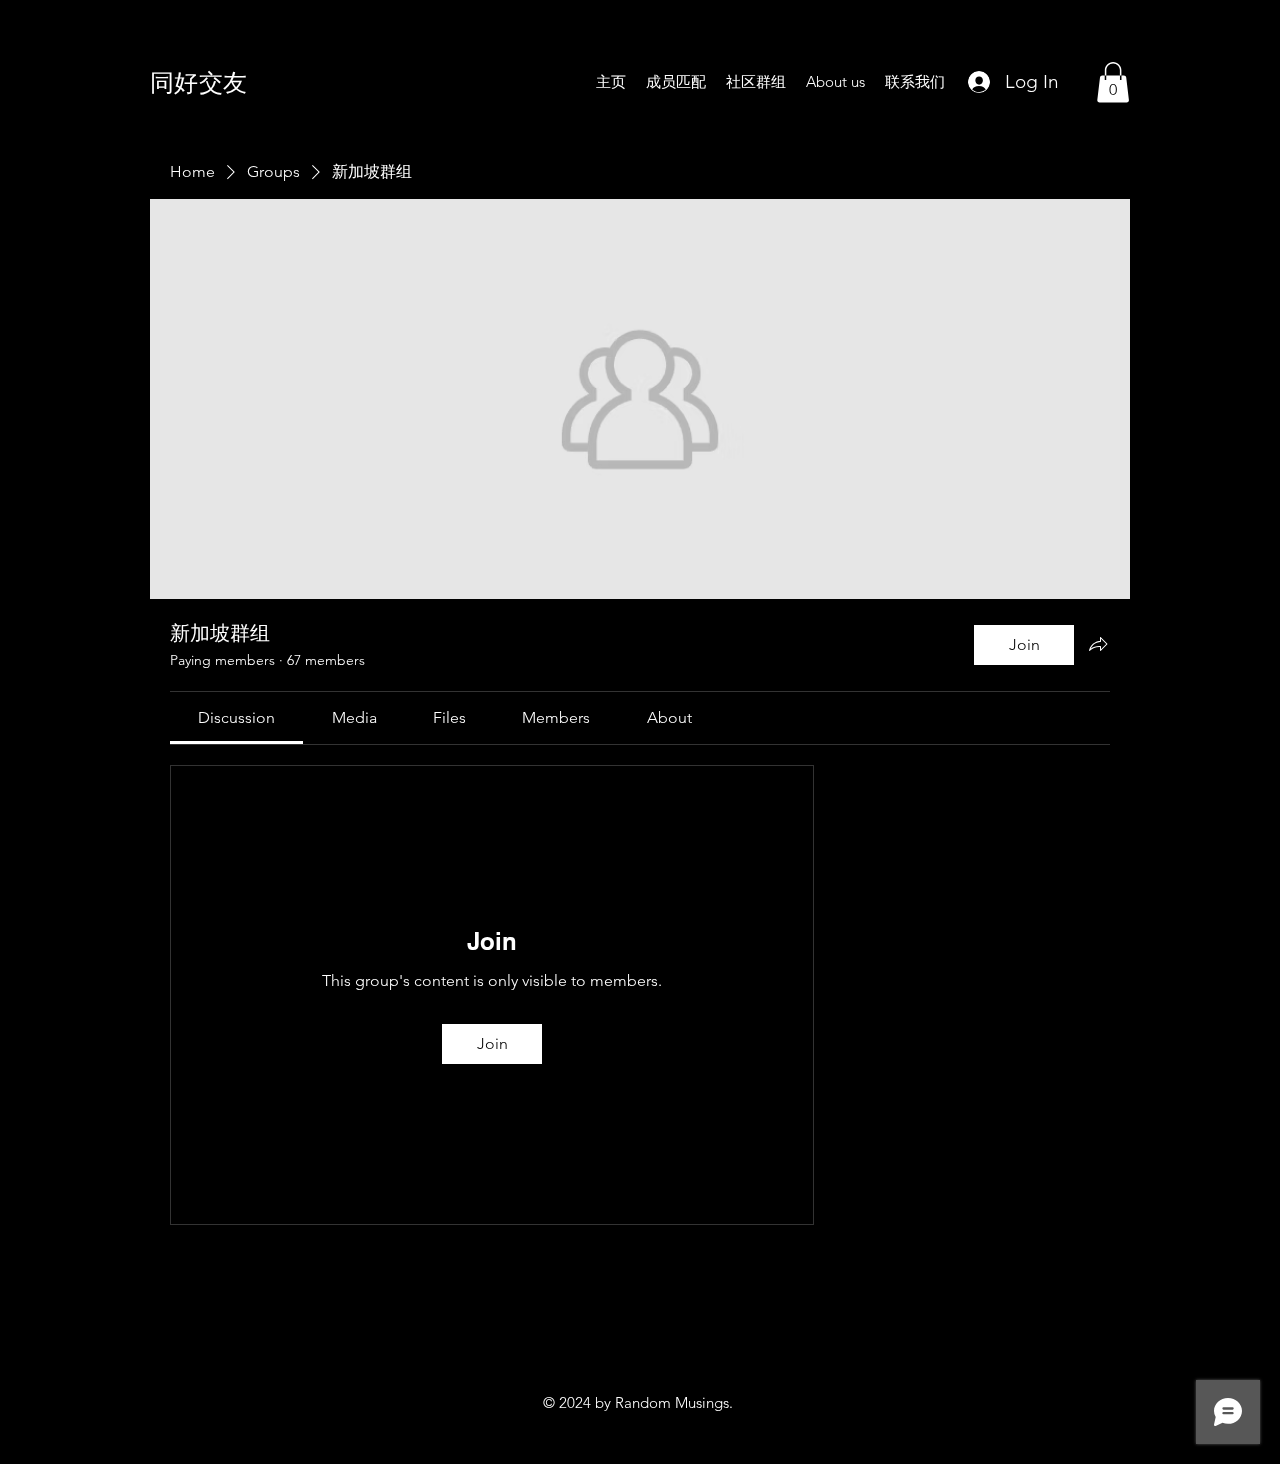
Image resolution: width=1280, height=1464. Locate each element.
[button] (1113, 82)
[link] (236, 717)
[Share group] (1098, 644)
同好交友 (199, 82)
